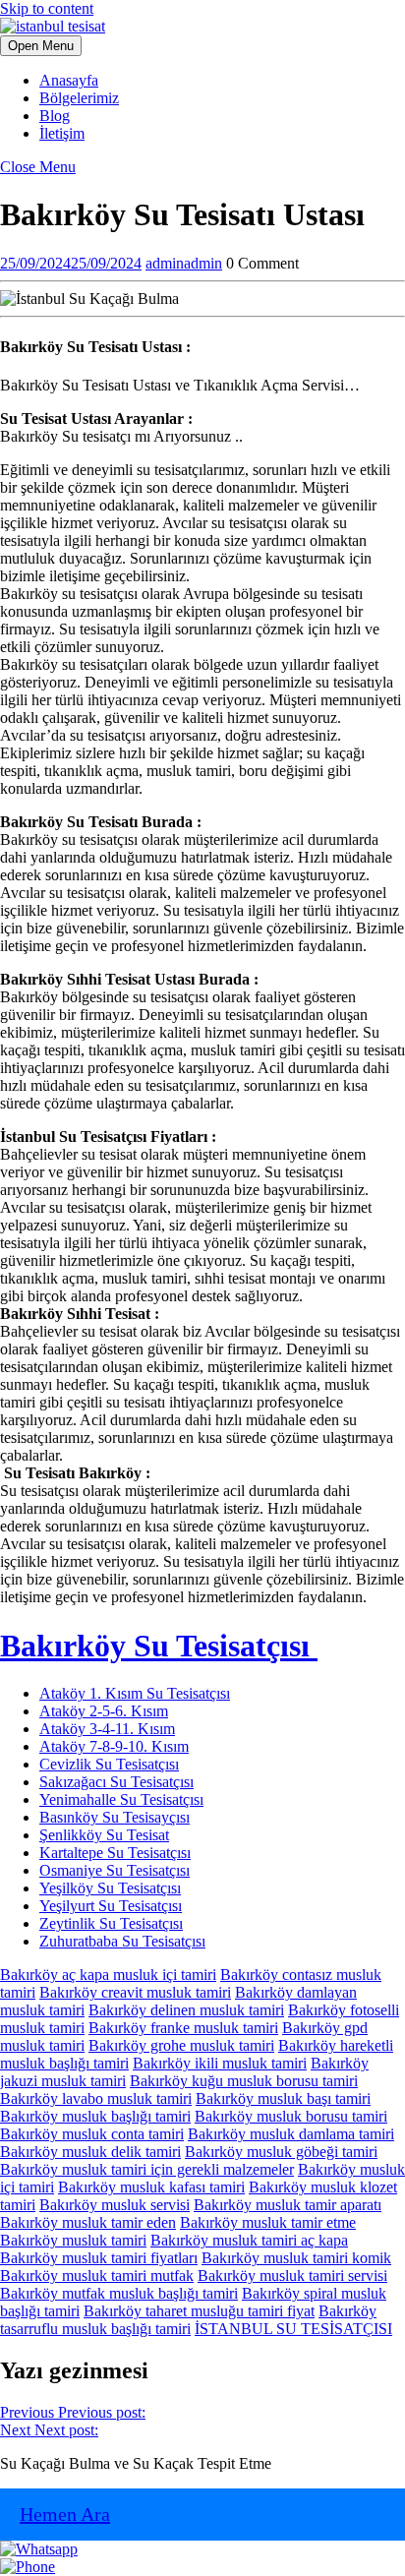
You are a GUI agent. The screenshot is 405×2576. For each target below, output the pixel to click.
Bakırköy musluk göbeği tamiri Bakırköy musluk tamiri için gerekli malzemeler (189, 2160)
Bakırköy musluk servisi (115, 2205)
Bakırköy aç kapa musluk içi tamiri (108, 1975)
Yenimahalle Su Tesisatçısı (121, 1799)
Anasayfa (69, 80)
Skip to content (47, 8)
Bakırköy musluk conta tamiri (92, 2134)
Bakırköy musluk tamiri (73, 2240)
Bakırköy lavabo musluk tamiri (96, 2098)
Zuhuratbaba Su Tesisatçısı (122, 1941)
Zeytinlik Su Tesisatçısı (111, 1923)
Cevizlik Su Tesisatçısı (109, 1764)
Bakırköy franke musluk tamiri (183, 2028)
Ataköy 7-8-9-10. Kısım (114, 1746)
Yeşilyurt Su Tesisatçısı (111, 1906)
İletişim (62, 133)
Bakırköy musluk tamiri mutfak (97, 2276)
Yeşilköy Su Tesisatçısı (110, 1888)
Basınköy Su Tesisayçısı (115, 1817)
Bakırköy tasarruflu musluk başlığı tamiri (188, 2320)
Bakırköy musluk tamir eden (88, 2222)
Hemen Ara (65, 2514)
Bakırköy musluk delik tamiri (90, 2152)
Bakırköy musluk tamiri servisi (292, 2276)
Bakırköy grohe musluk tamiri (181, 2045)
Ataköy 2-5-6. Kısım (104, 1711)
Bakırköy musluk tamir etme (268, 2222)
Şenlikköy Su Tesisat (104, 1835)
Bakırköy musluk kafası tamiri (151, 2187)
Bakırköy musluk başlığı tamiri (95, 2116)
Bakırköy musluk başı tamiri (283, 2098)
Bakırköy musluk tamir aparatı (288, 2205)
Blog (55, 116)
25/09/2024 (71, 263)
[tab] (41, 46)
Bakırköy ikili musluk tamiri (220, 2063)
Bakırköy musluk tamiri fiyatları (99, 2258)
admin (184, 263)
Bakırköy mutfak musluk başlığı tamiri (119, 2293)
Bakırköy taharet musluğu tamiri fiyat (199, 2311)
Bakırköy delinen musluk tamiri (186, 2010)
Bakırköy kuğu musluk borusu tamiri (244, 2081)
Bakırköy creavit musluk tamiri (135, 1992)
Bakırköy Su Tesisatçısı (159, 1646)
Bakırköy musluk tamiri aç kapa (249, 2240)
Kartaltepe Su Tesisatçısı (115, 1853)
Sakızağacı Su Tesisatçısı (116, 1782)
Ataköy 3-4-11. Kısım (107, 1729)
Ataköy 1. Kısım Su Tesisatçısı (135, 1693)
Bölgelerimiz (79, 98)
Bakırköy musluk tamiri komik (296, 2258)
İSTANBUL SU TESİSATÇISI (293, 2329)
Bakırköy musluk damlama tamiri (291, 2134)
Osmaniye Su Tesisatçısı (115, 1870)
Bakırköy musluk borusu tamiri (291, 2116)
